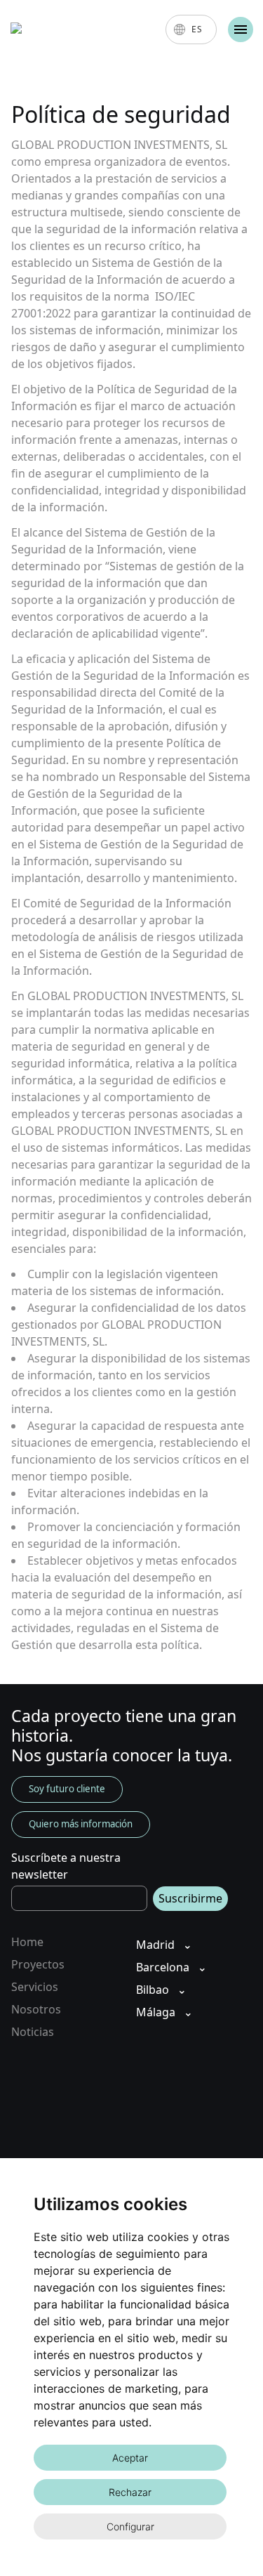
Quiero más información (81, 1824)
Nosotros (36, 2009)
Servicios (35, 1987)
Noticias (33, 2032)
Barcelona (163, 1967)
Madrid (155, 1945)
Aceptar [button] (130, 2458)
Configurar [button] (130, 2526)
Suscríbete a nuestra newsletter (66, 1866)
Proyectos (38, 1964)
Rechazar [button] (130, 2492)
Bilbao (153, 1990)
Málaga (156, 2012)
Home (27, 1942)
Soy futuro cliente (67, 1789)
